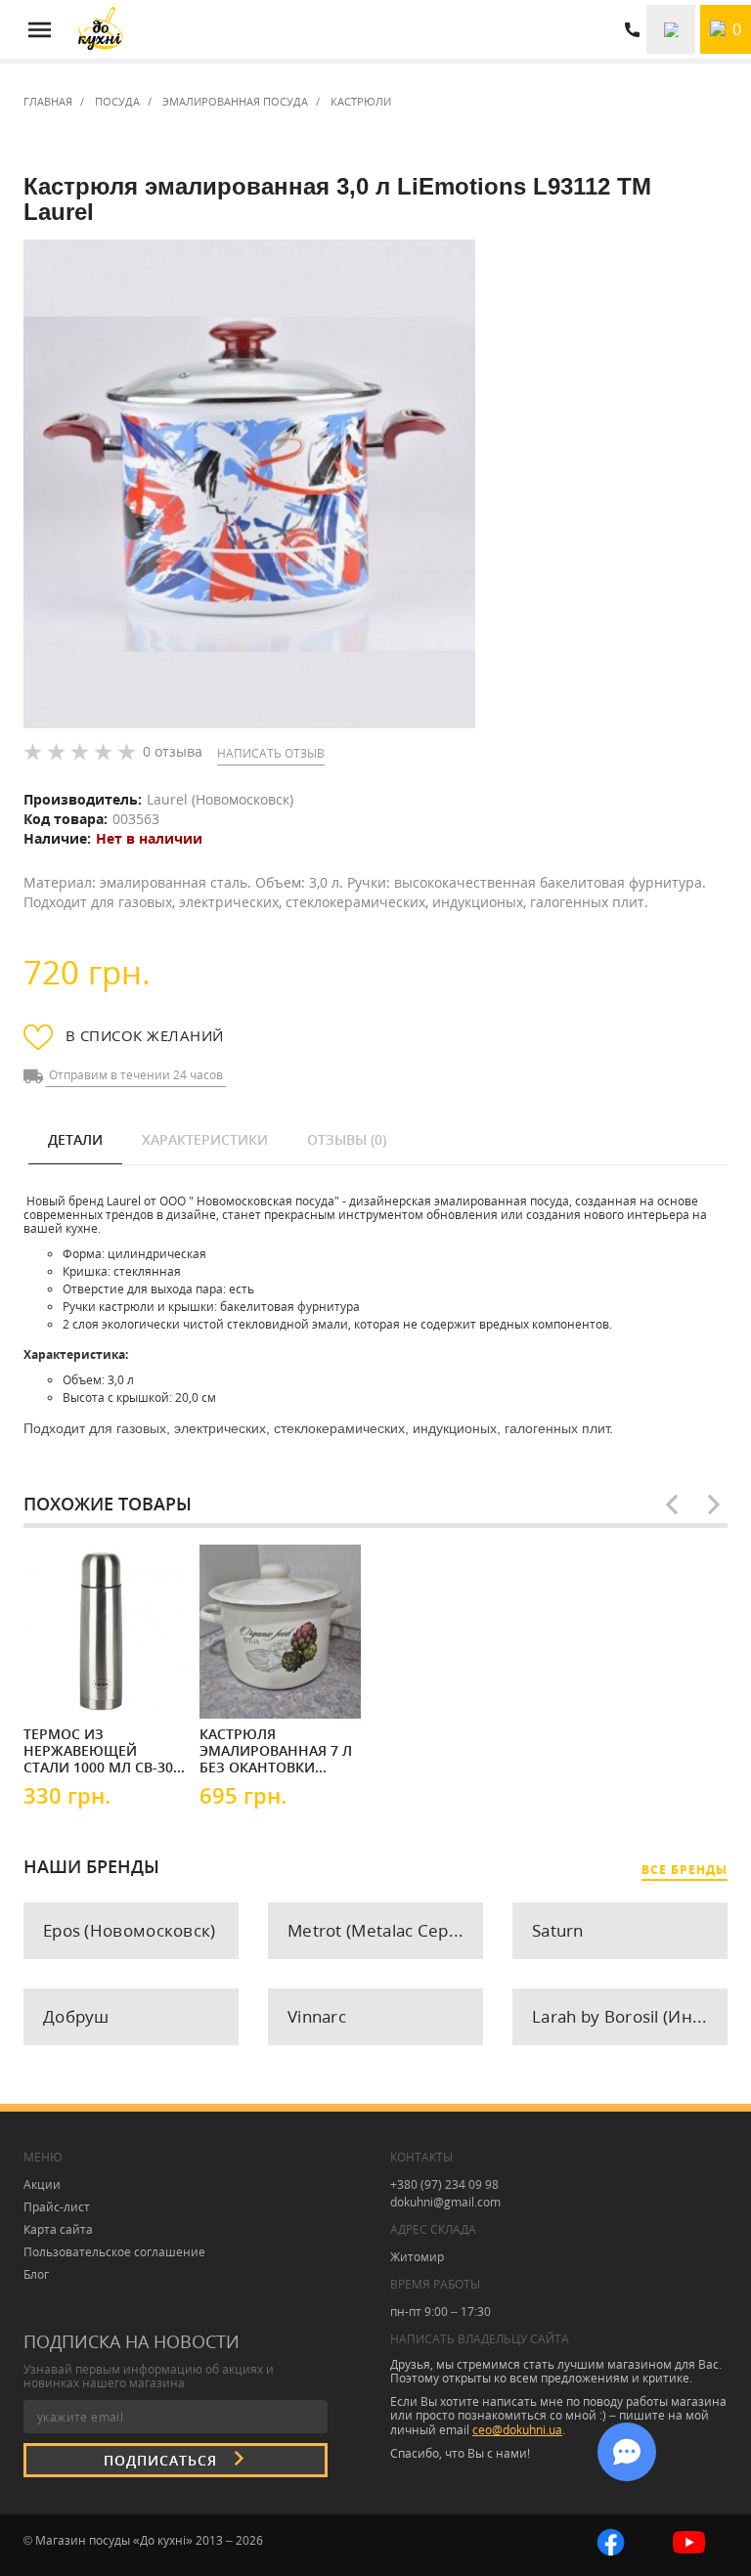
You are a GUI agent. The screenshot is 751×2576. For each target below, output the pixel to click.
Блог (36, 2274)
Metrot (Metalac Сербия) (385, 1930)
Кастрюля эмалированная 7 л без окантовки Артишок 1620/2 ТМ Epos (276, 1750)
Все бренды (685, 1870)
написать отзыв (271, 753)
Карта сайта (58, 2229)
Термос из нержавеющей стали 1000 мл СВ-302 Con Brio (102, 1750)
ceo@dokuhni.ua (517, 2430)
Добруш (76, 2016)
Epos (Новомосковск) (130, 1930)
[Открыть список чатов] (627, 2452)
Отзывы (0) (347, 1139)
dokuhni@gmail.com (445, 2202)
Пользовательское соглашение (114, 2252)
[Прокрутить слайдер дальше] (714, 1505)
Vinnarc (317, 2016)
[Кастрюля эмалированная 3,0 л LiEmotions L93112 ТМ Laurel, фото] (249, 484)
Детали (75, 1139)
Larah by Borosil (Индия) (630, 2016)
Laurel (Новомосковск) (220, 799)
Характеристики (205, 1139)
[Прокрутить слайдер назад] (672, 1505)
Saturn (558, 1930)
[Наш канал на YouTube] (689, 2540)
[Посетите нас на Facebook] (611, 2540)
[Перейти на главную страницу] (100, 29)
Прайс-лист (57, 2207)
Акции (42, 2184)
